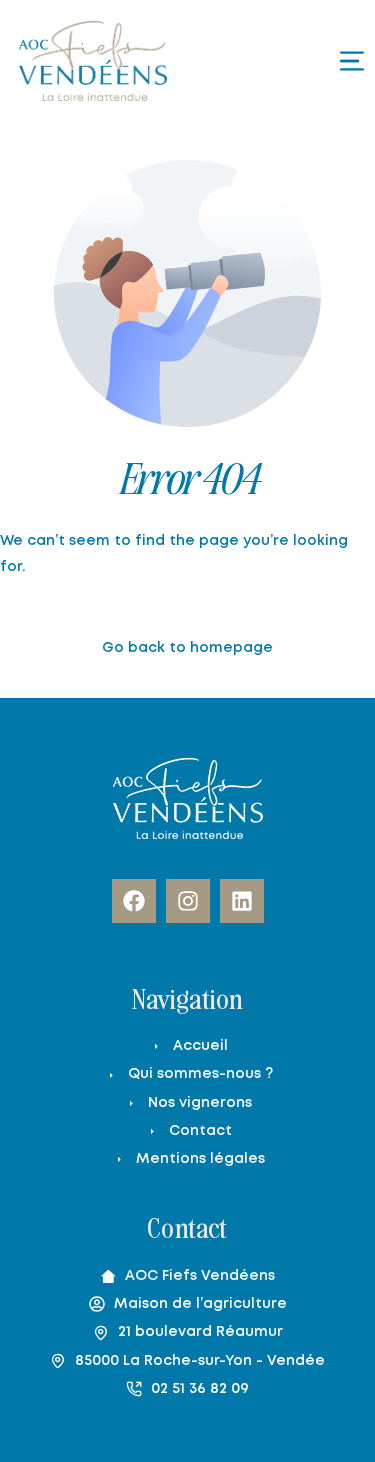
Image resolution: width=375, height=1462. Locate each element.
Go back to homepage (187, 648)
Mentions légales (200, 1159)
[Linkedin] (242, 901)
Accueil (200, 1046)
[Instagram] (188, 901)
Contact (200, 1131)
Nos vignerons (200, 1103)
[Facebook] (134, 901)
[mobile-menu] (316, 61)
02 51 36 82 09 (200, 1389)
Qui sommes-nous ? (200, 1074)
